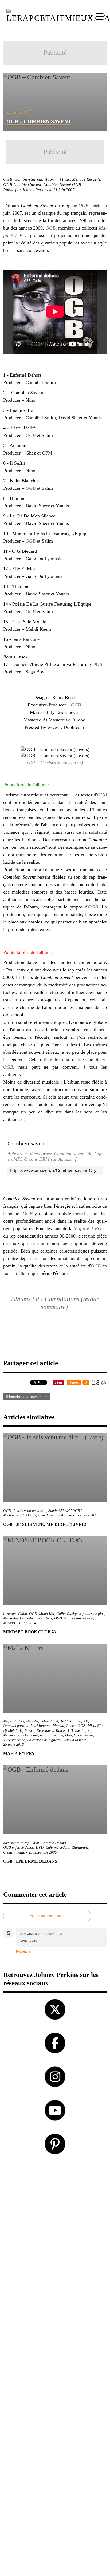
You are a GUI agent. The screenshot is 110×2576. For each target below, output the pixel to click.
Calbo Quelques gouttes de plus (80, 1614)
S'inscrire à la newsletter (26, 1397)
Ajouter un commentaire (47, 1916)
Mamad (58, 1726)
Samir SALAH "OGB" (65, 1511)
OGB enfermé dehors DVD (23, 1848)
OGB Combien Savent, (23, 185)
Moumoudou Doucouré (21, 1735)
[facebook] (55, 2043)
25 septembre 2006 (43, 1852)
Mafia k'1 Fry (14, 1721)
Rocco (71, 1726)
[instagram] (55, 2077)
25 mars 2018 (13, 1745)
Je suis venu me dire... (30, 1511)
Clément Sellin (14, 1852)
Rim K (61, 1731)
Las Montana (40, 1726)
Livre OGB (46, 1515)
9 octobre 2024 (87, 1515)
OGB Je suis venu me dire (74, 1618)
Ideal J (80, 1731)
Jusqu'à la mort (74, 1740)
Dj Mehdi (10, 1731)
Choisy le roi (83, 1735)
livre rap (9, 1614)
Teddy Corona (71, 1721)
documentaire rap (16, 1843)
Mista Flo (95, 1726)
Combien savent (27, 1144)
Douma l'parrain (16, 1726)
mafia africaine (52, 1735)
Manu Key (47, 1614)
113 (70, 1731)
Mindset (9, 1623)
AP (86, 1721)
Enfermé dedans (58, 1848)
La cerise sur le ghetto (44, 1740)
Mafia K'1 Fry (88, 1228)
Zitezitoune (80, 1848)
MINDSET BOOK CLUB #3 (30, 1632)
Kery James (45, 1731)
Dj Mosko (27, 1731)
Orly (68, 1735)
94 (89, 1731)
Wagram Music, (58, 179)
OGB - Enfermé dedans (30, 1861)
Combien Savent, (29, 179)
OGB (83, 206)
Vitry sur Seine (14, 1740)
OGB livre (64, 1515)
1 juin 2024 (27, 1623)
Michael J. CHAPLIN (20, 1515)
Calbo (22, 1614)
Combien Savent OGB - (64, 185)
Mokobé (32, 1721)
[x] (55, 2009)
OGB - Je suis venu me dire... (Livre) (45, 1524)
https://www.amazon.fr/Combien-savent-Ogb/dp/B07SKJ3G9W (55, 1170)
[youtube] (55, 2110)
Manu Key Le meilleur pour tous (28, 1618)
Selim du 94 (49, 1721)
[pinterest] (55, 2144)
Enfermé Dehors (54, 1843)
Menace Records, (87, 179)
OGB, (9, 179)
